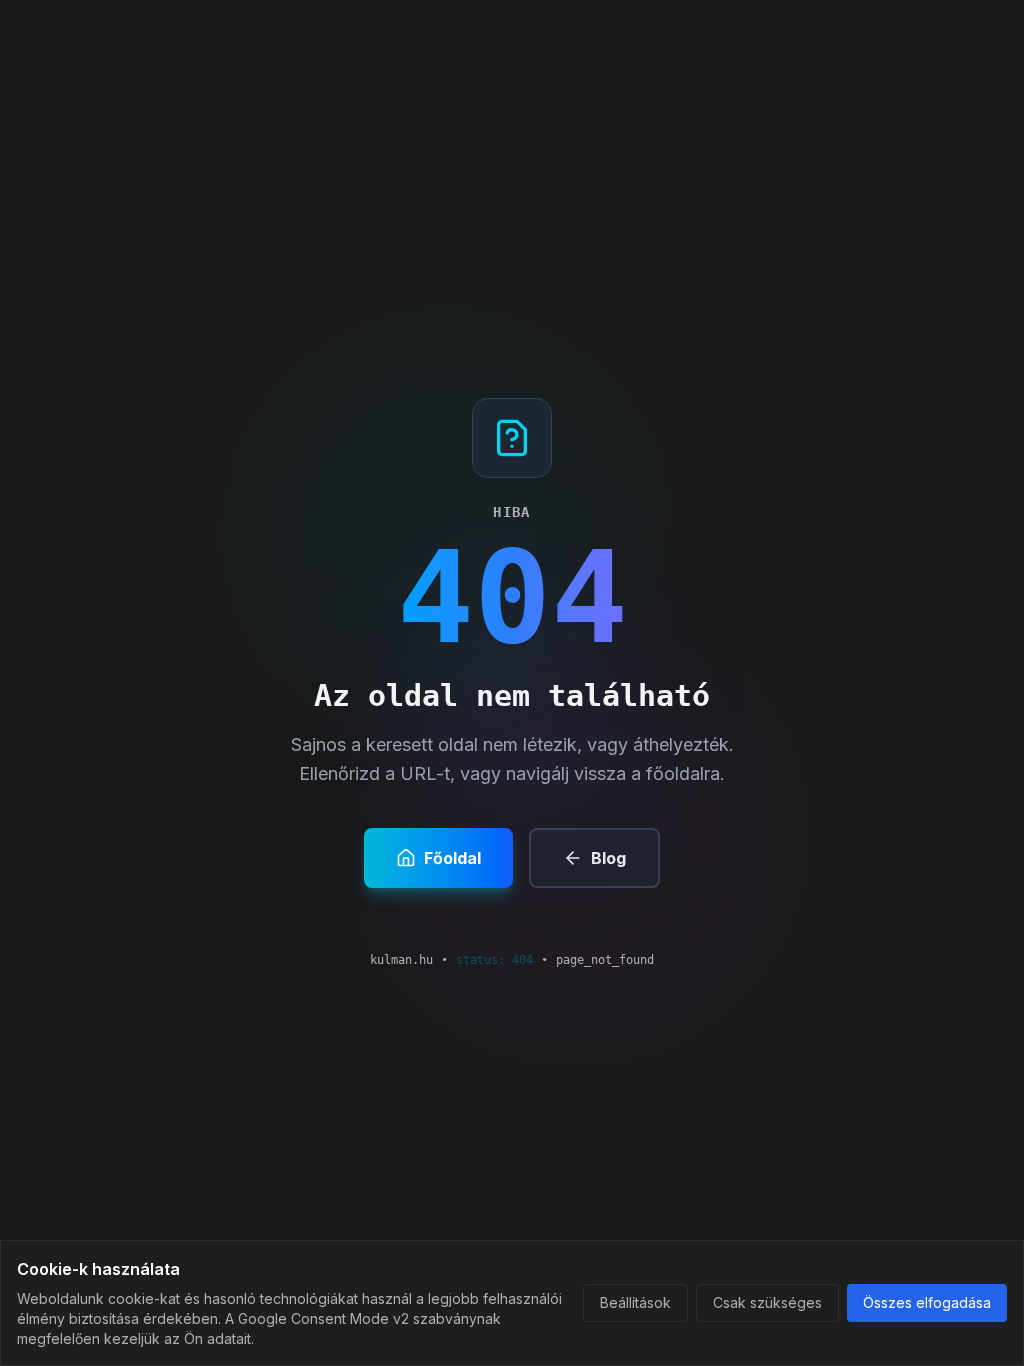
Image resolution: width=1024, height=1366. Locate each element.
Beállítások (635, 1302)
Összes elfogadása (927, 1302)
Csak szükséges (767, 1302)
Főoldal (452, 858)
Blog (608, 858)
